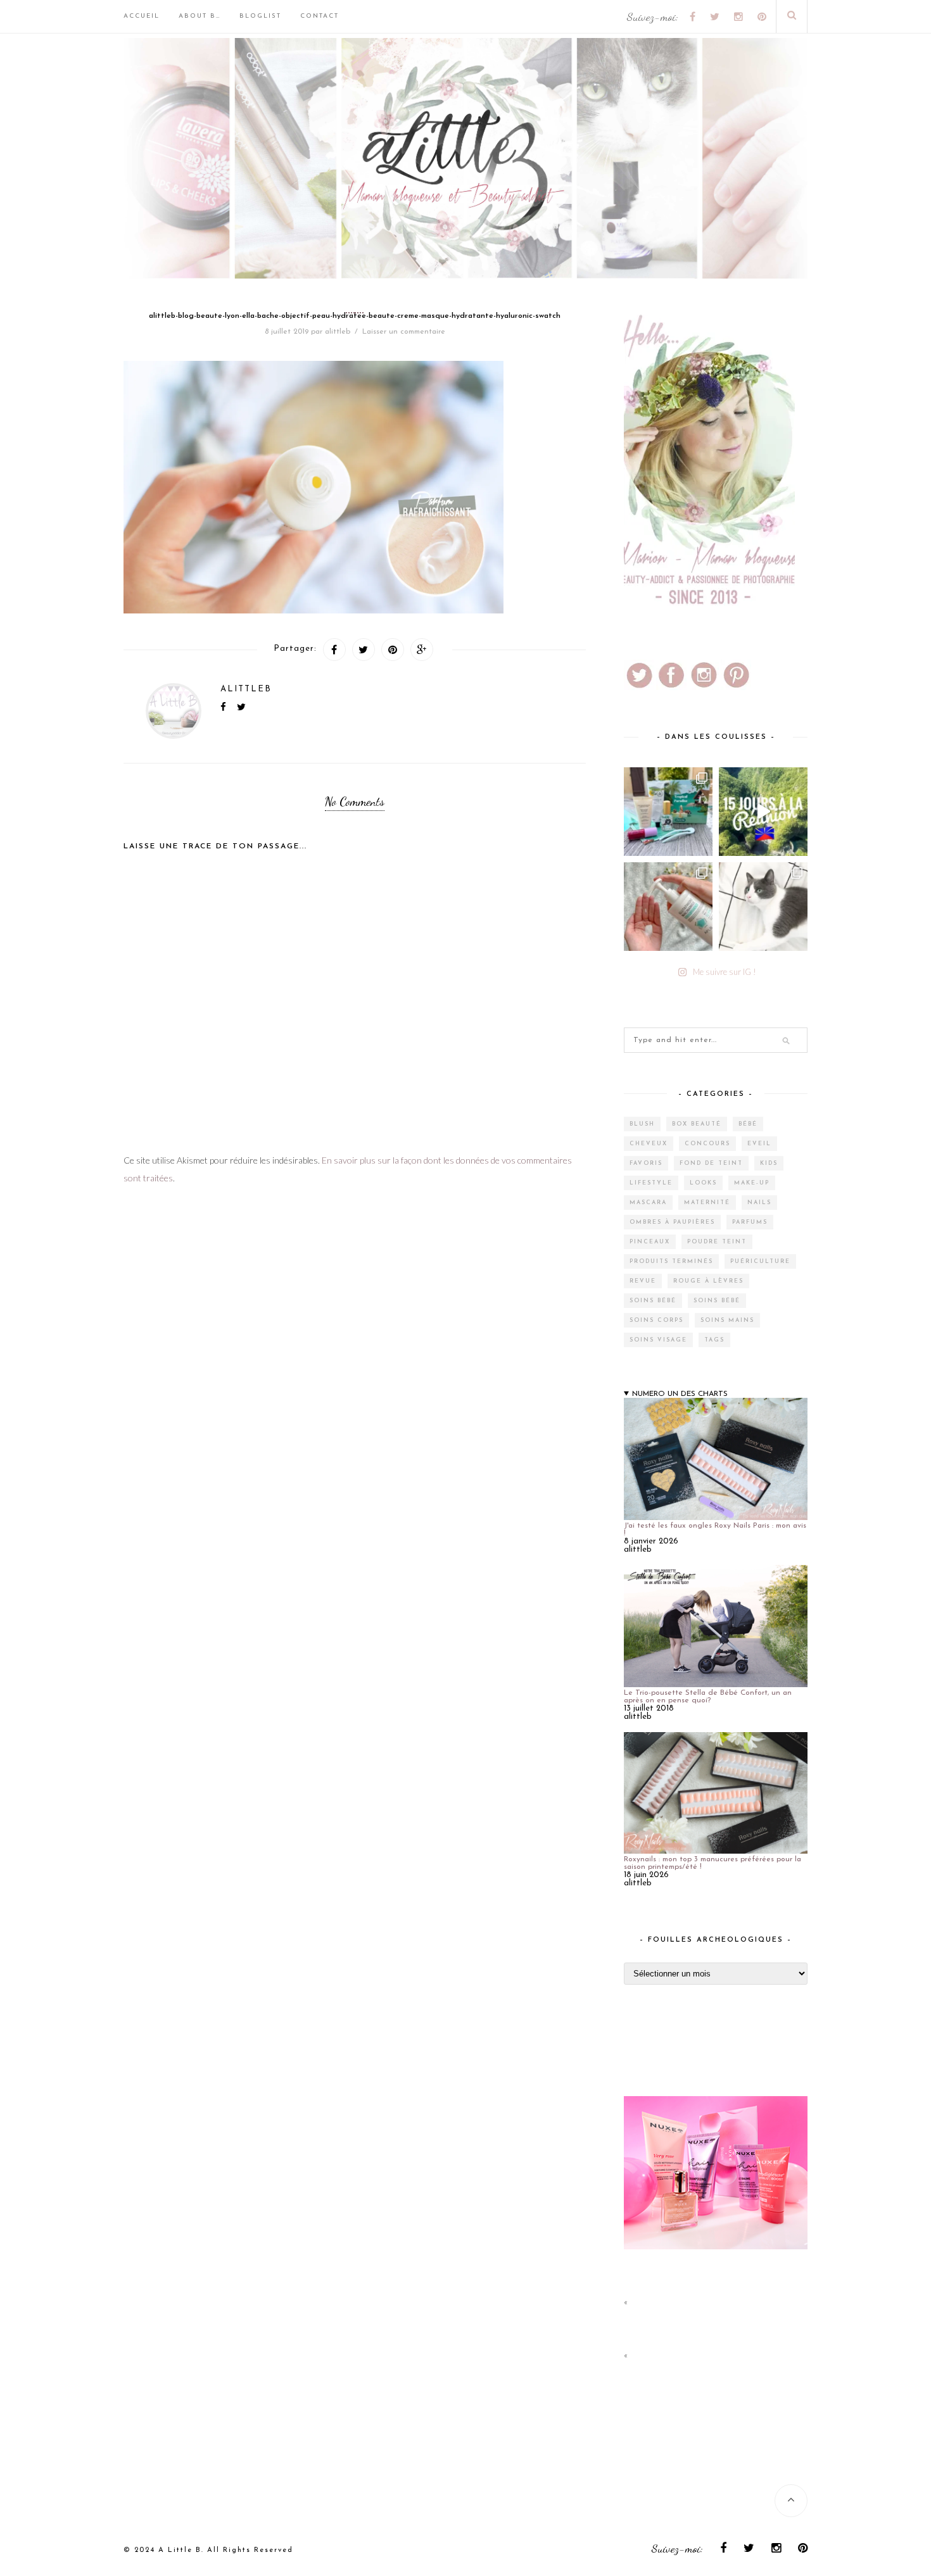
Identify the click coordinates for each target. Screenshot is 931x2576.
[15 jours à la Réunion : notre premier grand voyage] (763, 812)
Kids (769, 1163)
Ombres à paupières (672, 1222)
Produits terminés (671, 1261)
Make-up (752, 1183)
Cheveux (649, 1144)
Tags (714, 1340)
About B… (199, 16)
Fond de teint (711, 1163)
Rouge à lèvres (708, 1281)
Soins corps (656, 1320)
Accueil (142, 16)
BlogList (260, 16)
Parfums (750, 1222)
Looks (703, 1183)
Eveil (759, 1144)
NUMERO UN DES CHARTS (680, 1394)
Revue (643, 1281)
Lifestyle (651, 1183)
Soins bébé (653, 1301)
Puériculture (760, 1261)
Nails (759, 1203)
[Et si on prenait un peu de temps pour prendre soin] (668, 907)
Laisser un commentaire (404, 332)
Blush (642, 1124)
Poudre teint (717, 1242)
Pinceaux (650, 1242)
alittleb (338, 332)
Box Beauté (697, 1124)
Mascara (648, 1203)
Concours (707, 1144)
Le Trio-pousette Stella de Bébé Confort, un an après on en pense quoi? (708, 1697)
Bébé (748, 1124)
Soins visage (658, 1340)
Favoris (646, 1163)
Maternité (707, 1203)
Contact (320, 16)
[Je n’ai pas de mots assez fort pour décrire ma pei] (763, 907)
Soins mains (727, 1320)
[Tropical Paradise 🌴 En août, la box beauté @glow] (668, 812)
